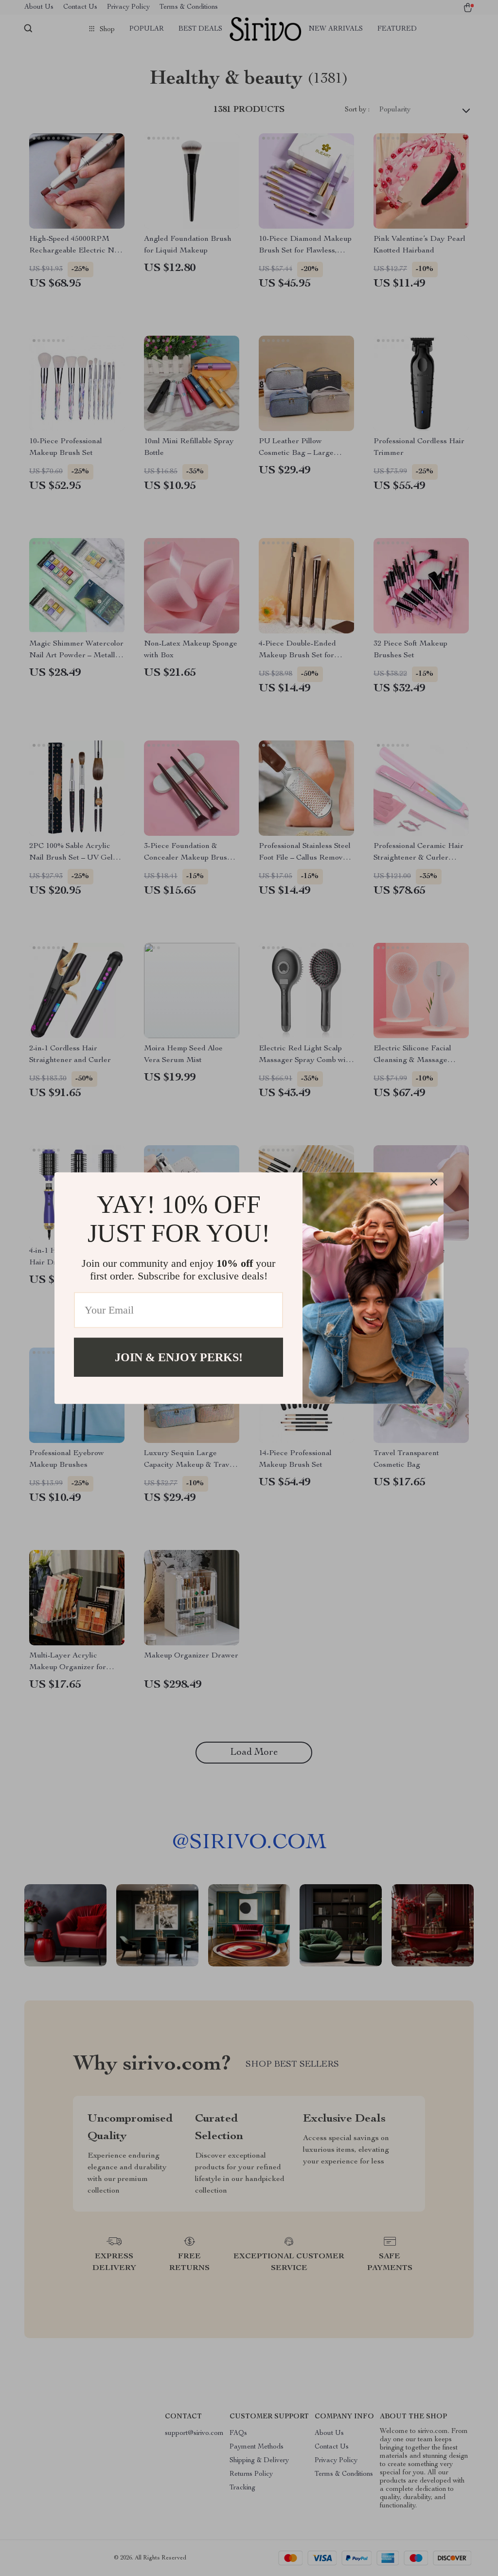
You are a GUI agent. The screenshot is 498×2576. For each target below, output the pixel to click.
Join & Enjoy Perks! (179, 1357)
